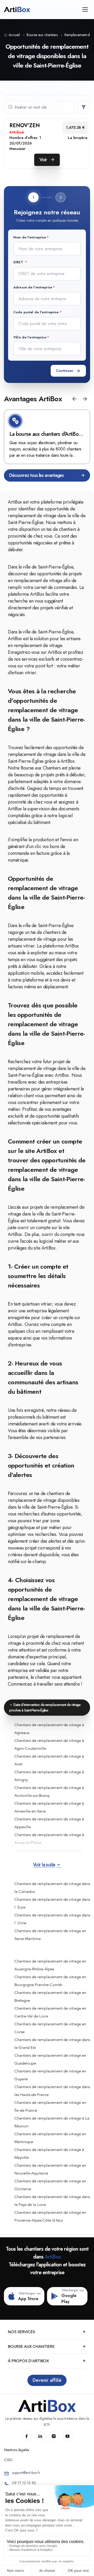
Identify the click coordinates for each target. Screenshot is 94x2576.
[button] (74, 399)
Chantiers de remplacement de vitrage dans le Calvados (52, 1888)
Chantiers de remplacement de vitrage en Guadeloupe (50, 2059)
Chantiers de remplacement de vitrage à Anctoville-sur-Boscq (49, 1792)
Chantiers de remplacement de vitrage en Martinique (50, 2138)
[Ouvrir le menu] (85, 9)
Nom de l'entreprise (30, 237)
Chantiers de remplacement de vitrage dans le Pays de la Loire (52, 2201)
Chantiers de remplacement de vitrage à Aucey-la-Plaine (49, 1839)
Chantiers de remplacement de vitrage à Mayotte (49, 2154)
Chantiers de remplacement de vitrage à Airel (49, 1760)
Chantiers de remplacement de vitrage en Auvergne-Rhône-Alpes (50, 1965)
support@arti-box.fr (26, 2473)
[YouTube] (67, 2436)
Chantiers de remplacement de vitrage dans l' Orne (52, 1919)
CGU (8, 2460)
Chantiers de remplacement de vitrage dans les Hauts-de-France (52, 2091)
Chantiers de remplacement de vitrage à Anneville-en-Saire (49, 1807)
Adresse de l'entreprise (33, 287)
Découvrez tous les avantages (36, 475)
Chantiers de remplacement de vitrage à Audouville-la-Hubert (49, 1854)
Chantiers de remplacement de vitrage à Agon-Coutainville (49, 1744)
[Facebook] (27, 2436)
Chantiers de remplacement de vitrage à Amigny (49, 1776)
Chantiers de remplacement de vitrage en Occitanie (50, 2185)
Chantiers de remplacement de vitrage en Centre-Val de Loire (50, 2012)
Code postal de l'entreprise (36, 312)
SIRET (19, 262)
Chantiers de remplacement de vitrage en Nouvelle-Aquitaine (50, 2169)
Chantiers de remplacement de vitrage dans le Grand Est (52, 2044)
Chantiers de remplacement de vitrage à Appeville (49, 1823)
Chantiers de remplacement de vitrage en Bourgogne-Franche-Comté (50, 1981)
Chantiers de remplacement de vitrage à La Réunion (52, 2122)
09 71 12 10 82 (24, 2483)
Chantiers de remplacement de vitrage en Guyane (50, 2075)
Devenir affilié (47, 2380)
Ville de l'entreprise (30, 337)
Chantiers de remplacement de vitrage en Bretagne (50, 1997)
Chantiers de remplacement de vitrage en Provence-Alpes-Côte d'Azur (50, 2216)
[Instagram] (54, 2436)
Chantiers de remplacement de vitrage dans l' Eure (52, 1903)
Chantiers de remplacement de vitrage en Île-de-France (50, 2106)
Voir (44, 160)
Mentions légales (17, 2450)
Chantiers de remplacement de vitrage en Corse (50, 2028)
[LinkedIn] (40, 2436)
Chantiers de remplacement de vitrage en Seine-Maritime (50, 1935)
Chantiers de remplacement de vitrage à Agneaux (49, 1729)
